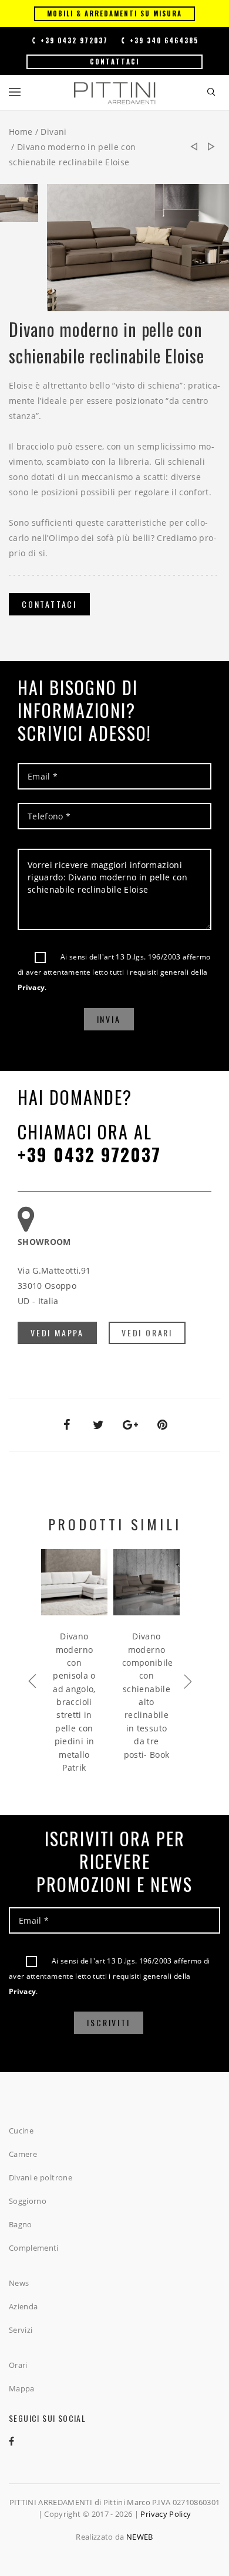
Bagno (21, 2224)
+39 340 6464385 (163, 40)
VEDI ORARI (147, 1333)
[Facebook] (20, 2441)
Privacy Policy (166, 2514)
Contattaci (114, 62)
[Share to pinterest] (163, 1425)
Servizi (21, 2330)
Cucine (21, 2131)
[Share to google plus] (130, 1425)
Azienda (23, 2306)
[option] (19, 206)
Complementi (34, 2248)
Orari (18, 2365)
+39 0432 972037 (73, 40)
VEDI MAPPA (57, 1333)
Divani (53, 132)
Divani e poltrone (41, 2177)
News (19, 2283)
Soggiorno (28, 2201)
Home (21, 132)
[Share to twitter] (99, 1425)
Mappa (22, 2388)
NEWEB (140, 2537)
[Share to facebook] (66, 1425)
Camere (23, 2154)
